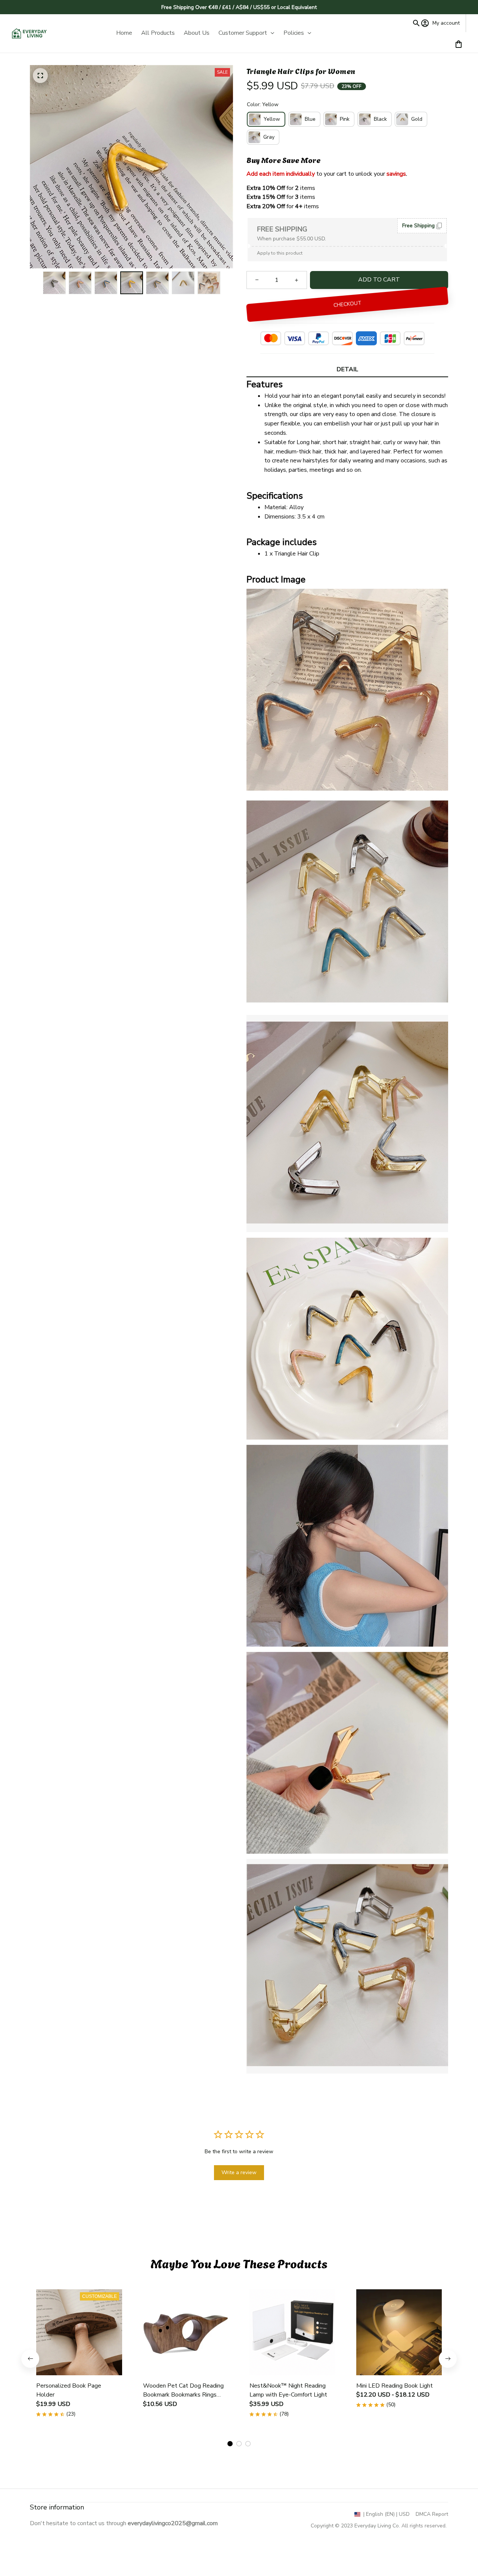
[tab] (230, 2444)
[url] (173, 2523)
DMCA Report (432, 2514)
